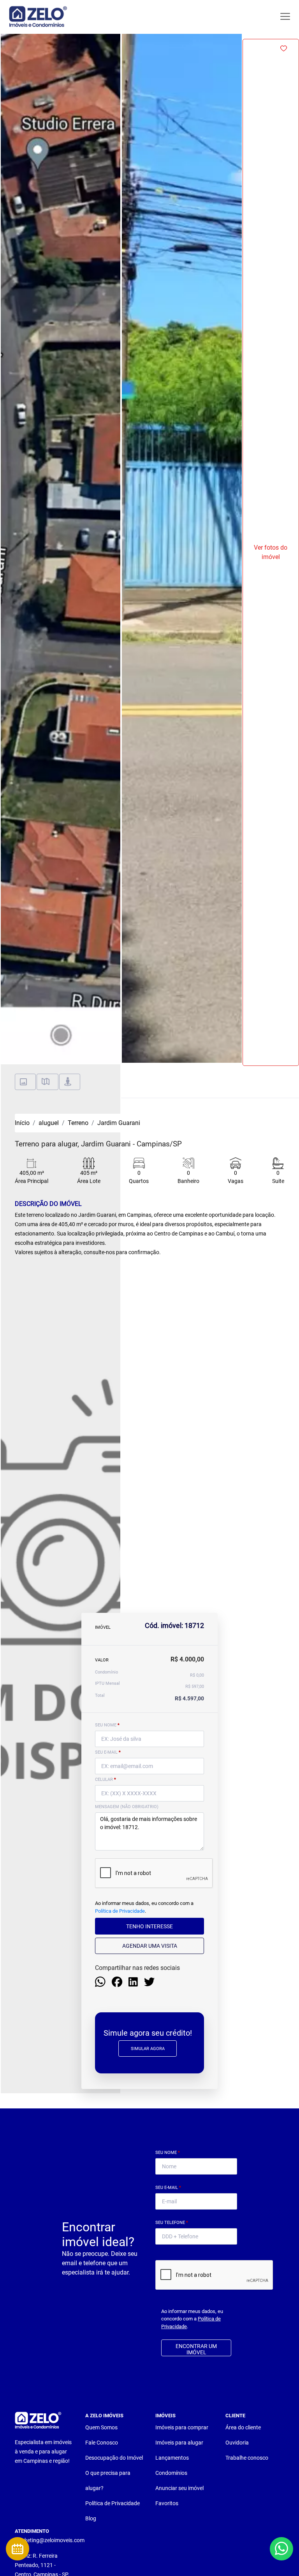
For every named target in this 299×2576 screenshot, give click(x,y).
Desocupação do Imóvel (114, 2458)
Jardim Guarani (119, 1123)
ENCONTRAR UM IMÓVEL (196, 2349)
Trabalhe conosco (247, 2458)
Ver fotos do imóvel (271, 552)
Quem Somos (101, 2427)
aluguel (49, 1123)
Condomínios (171, 2473)
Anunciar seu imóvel (179, 2488)
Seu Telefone (172, 2223)
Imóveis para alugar (179, 2443)
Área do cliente (243, 2427)
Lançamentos (172, 2458)
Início (22, 1123)
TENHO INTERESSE (149, 1926)
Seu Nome (168, 2153)
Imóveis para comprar (182, 2427)
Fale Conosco (102, 2443)
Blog (91, 2518)
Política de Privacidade (120, 1911)
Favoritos (167, 2503)
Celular (106, 1780)
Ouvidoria (237, 2443)
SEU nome (107, 1725)
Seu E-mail (168, 2188)
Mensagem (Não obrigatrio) (127, 1807)
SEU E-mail (108, 1752)
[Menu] (285, 17)
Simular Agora (148, 2049)
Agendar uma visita (150, 1946)
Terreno (78, 1123)
